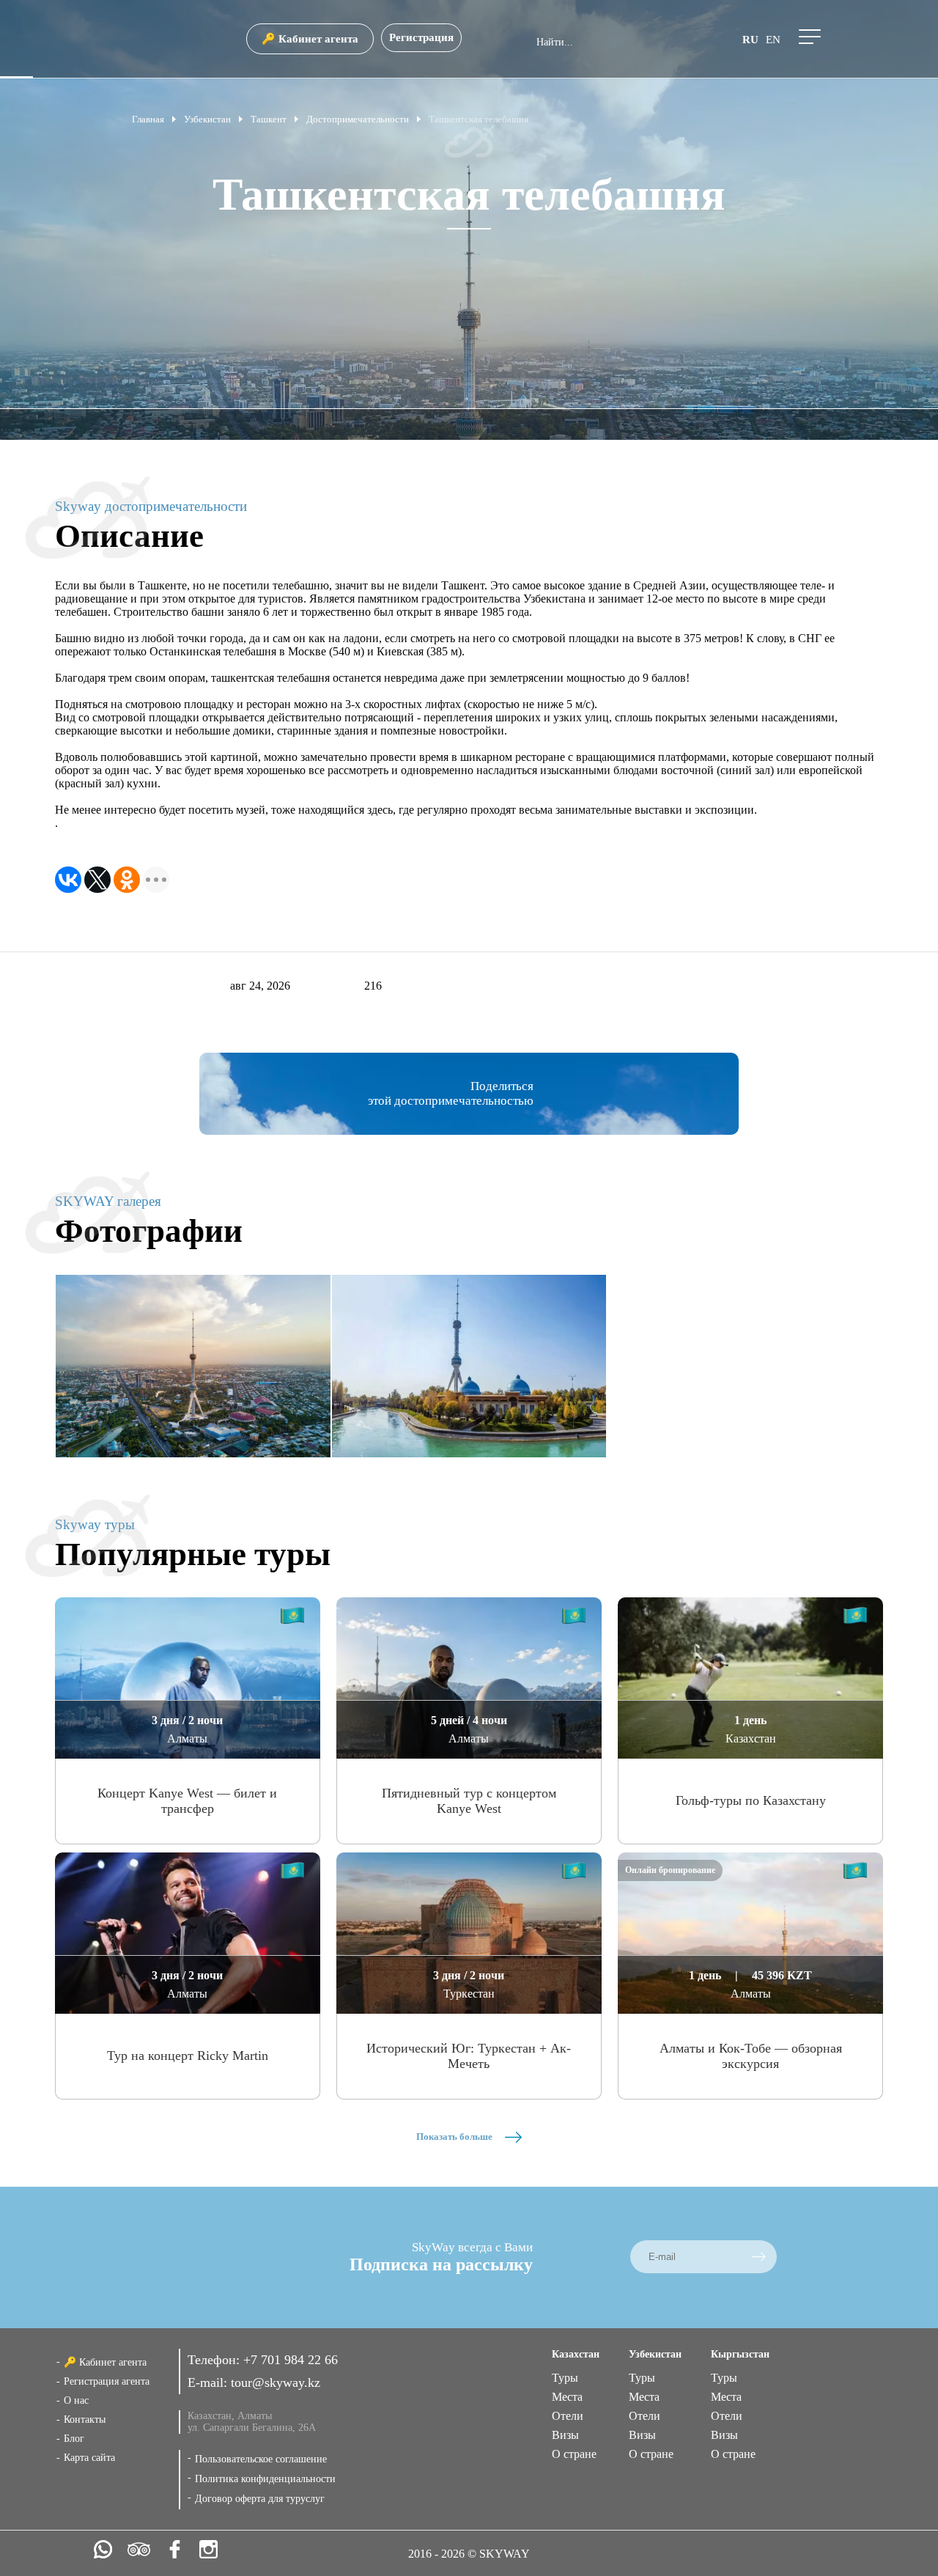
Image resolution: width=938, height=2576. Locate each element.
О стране (574, 2454)
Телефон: (215, 2360)
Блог (74, 2439)
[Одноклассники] (127, 880)
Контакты (85, 2419)
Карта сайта (89, 2458)
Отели (568, 2416)
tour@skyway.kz (276, 2382)
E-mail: (209, 2382)
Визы (565, 2435)
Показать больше (455, 2137)
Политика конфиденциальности (265, 2479)
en (773, 40)
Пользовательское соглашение (261, 2459)
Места (567, 2397)
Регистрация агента (107, 2381)
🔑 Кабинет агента (310, 39)
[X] (97, 880)
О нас (76, 2400)
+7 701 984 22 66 (291, 2360)
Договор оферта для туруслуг (260, 2499)
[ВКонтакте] (68, 880)
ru (750, 40)
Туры (565, 2378)
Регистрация (421, 37)
